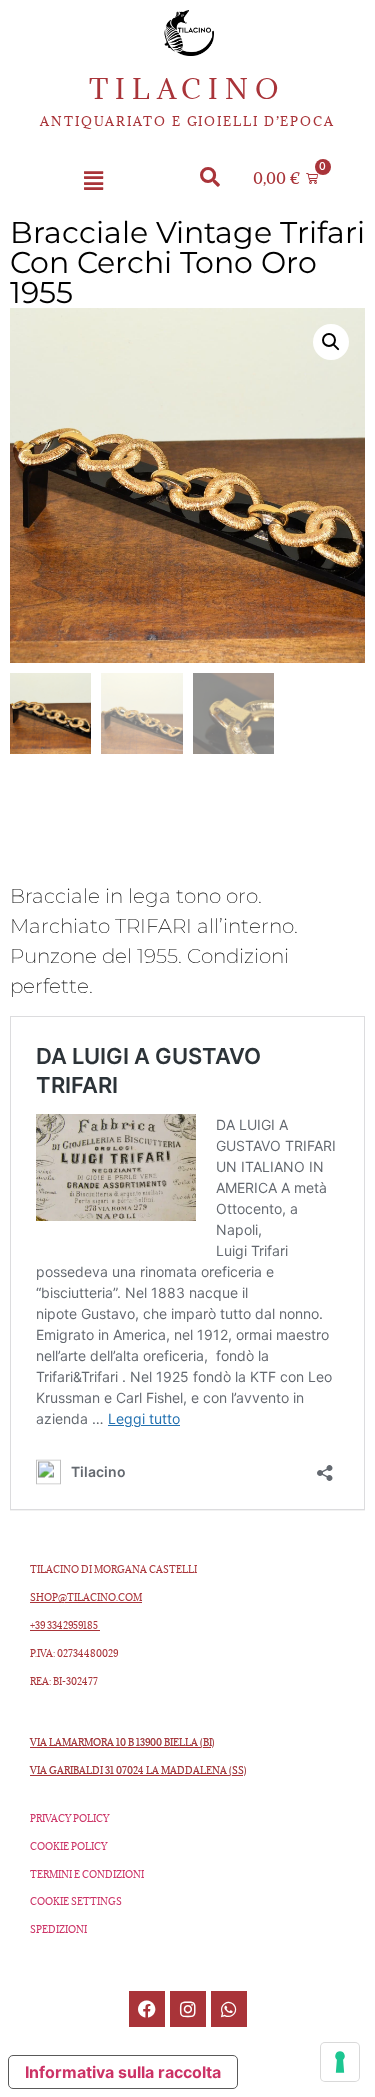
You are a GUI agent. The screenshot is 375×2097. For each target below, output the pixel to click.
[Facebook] (147, 2009)
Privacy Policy (69, 1818)
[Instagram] (188, 2009)
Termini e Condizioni (87, 1874)
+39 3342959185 (65, 1625)
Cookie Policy (68, 1846)
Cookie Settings (76, 1901)
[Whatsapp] (229, 2009)
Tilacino (187, 89)
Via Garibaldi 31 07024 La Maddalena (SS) (138, 1770)
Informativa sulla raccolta (123, 2072)
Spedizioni (58, 1929)
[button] (94, 181)
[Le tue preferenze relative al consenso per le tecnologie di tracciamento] (340, 2062)
